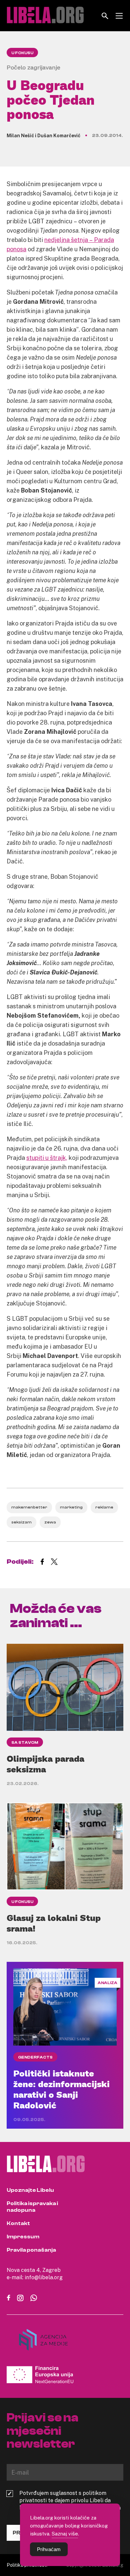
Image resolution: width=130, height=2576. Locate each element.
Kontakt (18, 2223)
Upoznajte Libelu (30, 2190)
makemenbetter (29, 1507)
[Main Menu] (119, 16)
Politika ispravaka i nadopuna (32, 2207)
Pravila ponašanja (31, 2250)
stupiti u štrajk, (47, 1158)
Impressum (23, 2237)
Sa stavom (25, 1742)
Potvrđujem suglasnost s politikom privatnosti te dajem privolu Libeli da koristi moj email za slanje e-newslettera (70, 2500)
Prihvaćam (49, 2549)
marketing (71, 1507)
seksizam (21, 1522)
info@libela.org (44, 2277)
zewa (50, 1522)
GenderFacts (35, 2057)
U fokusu (22, 53)
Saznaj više (65, 2533)
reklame (104, 1507)
